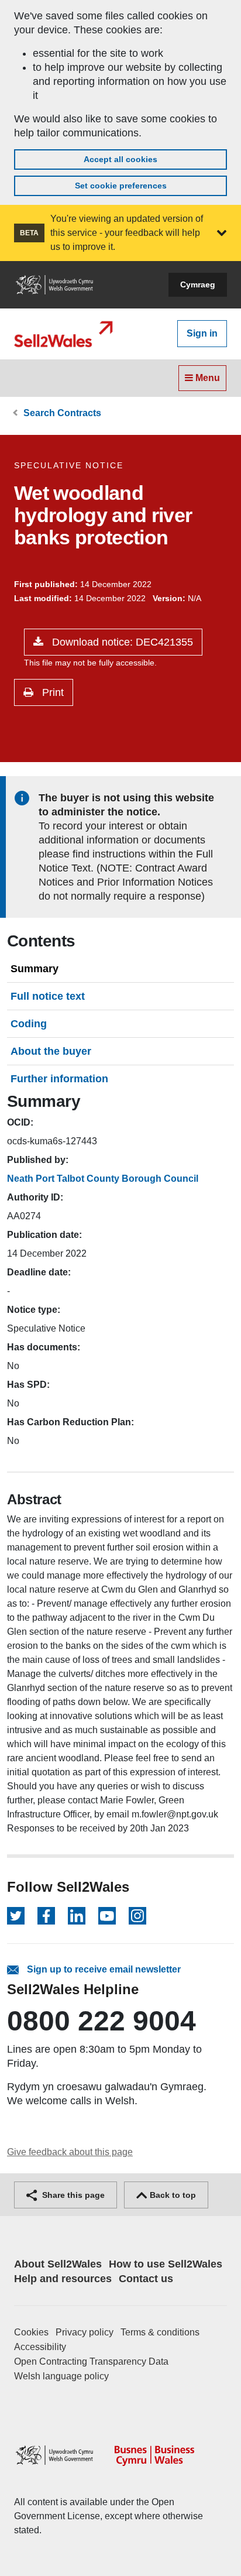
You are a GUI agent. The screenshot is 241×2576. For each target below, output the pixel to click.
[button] (222, 233)
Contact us (146, 2279)
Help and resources (63, 2279)
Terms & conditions (160, 2332)
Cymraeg (198, 284)
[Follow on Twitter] (16, 1916)
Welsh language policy (61, 2376)
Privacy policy (85, 2332)
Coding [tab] (29, 1024)
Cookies (31, 2332)
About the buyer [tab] (51, 1051)
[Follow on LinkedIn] (77, 1916)
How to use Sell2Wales (166, 2264)
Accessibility (40, 2347)
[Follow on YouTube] (107, 1916)
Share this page (72, 2195)
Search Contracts (62, 413)
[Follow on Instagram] (137, 1916)
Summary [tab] (35, 969)
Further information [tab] (59, 1079)
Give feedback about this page (70, 2152)
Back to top (172, 2195)
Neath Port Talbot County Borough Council (103, 1179)
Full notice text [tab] (48, 996)
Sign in (202, 333)
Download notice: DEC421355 (121, 642)
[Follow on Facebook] (46, 1916)
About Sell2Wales (58, 2264)
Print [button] (51, 692)
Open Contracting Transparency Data (91, 2361)
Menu (206, 378)
